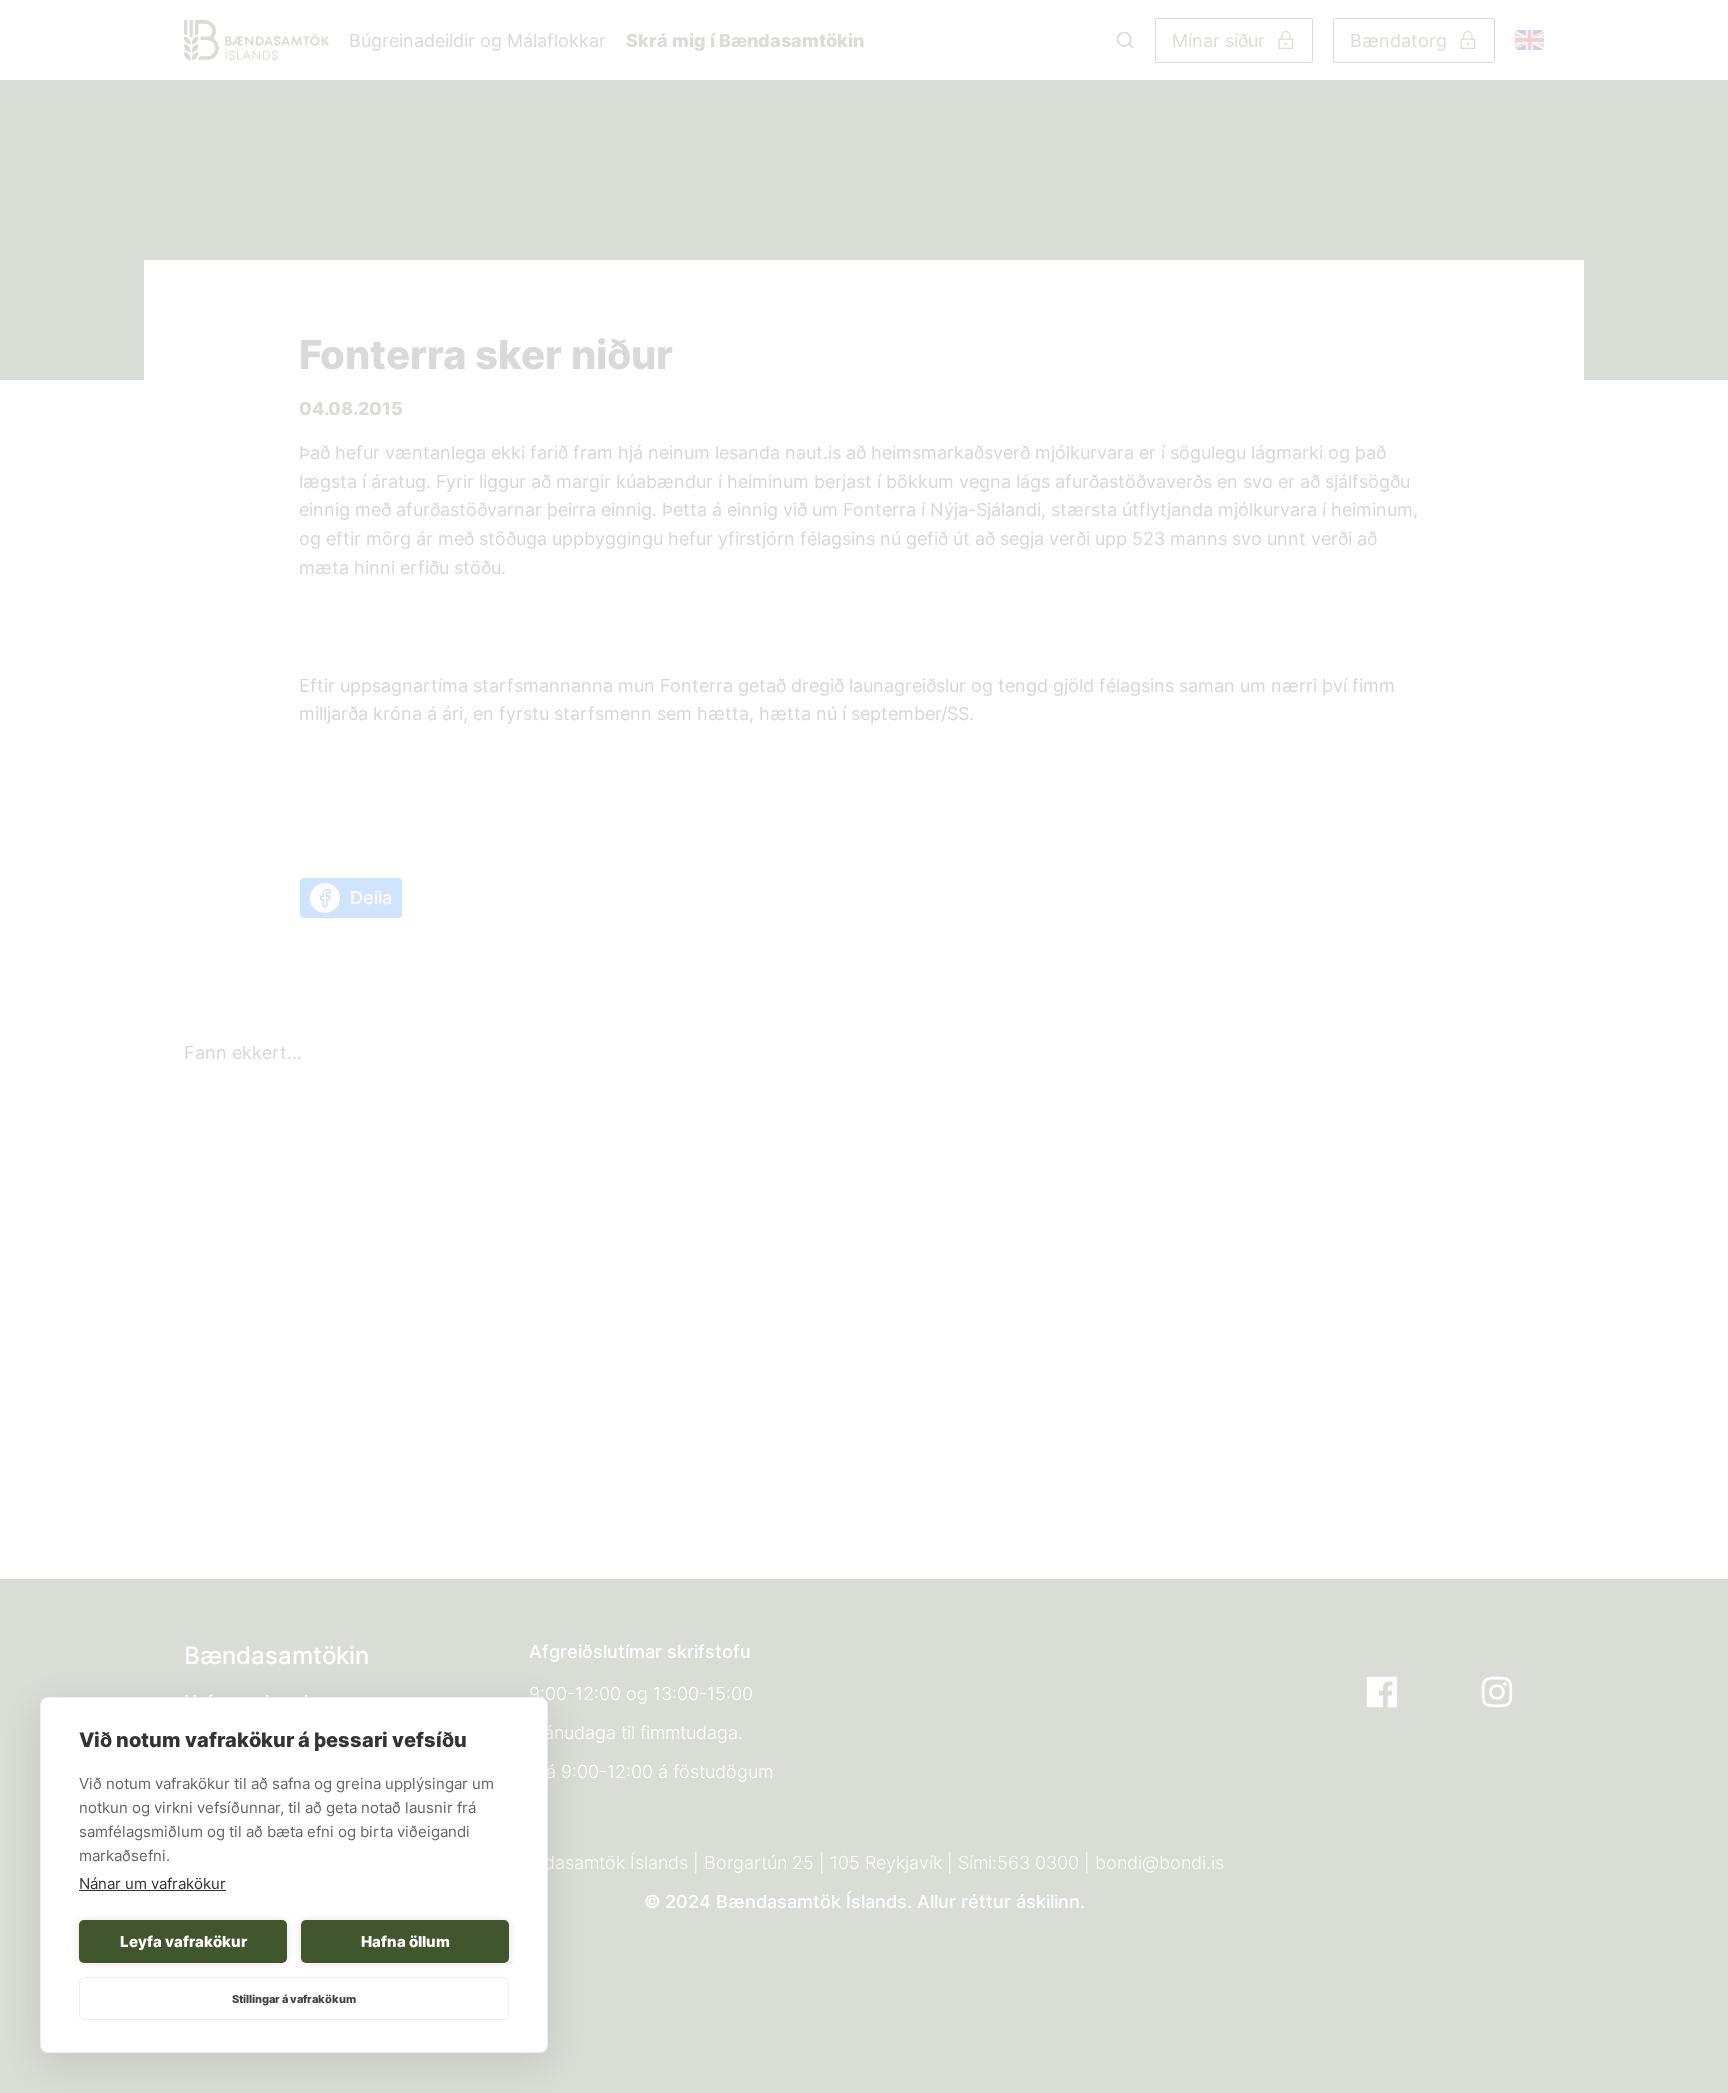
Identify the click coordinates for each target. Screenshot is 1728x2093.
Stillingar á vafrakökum (294, 1999)
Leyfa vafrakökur (183, 1941)
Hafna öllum (405, 1941)
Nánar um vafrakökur (152, 1883)
